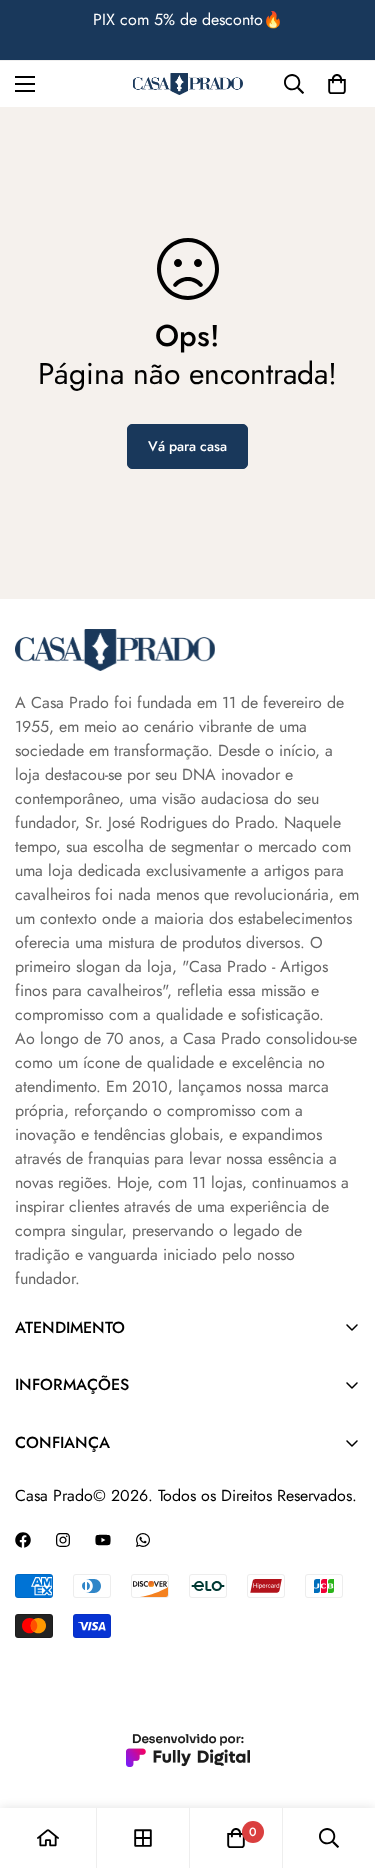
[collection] (143, 1838)
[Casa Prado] (188, 84)
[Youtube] (103, 1540)
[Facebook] (23, 1540)
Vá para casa (187, 446)
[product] (48, 1838)
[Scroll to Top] (339, 1762)
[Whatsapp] (143, 1540)
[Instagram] (63, 1540)
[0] (337, 84)
